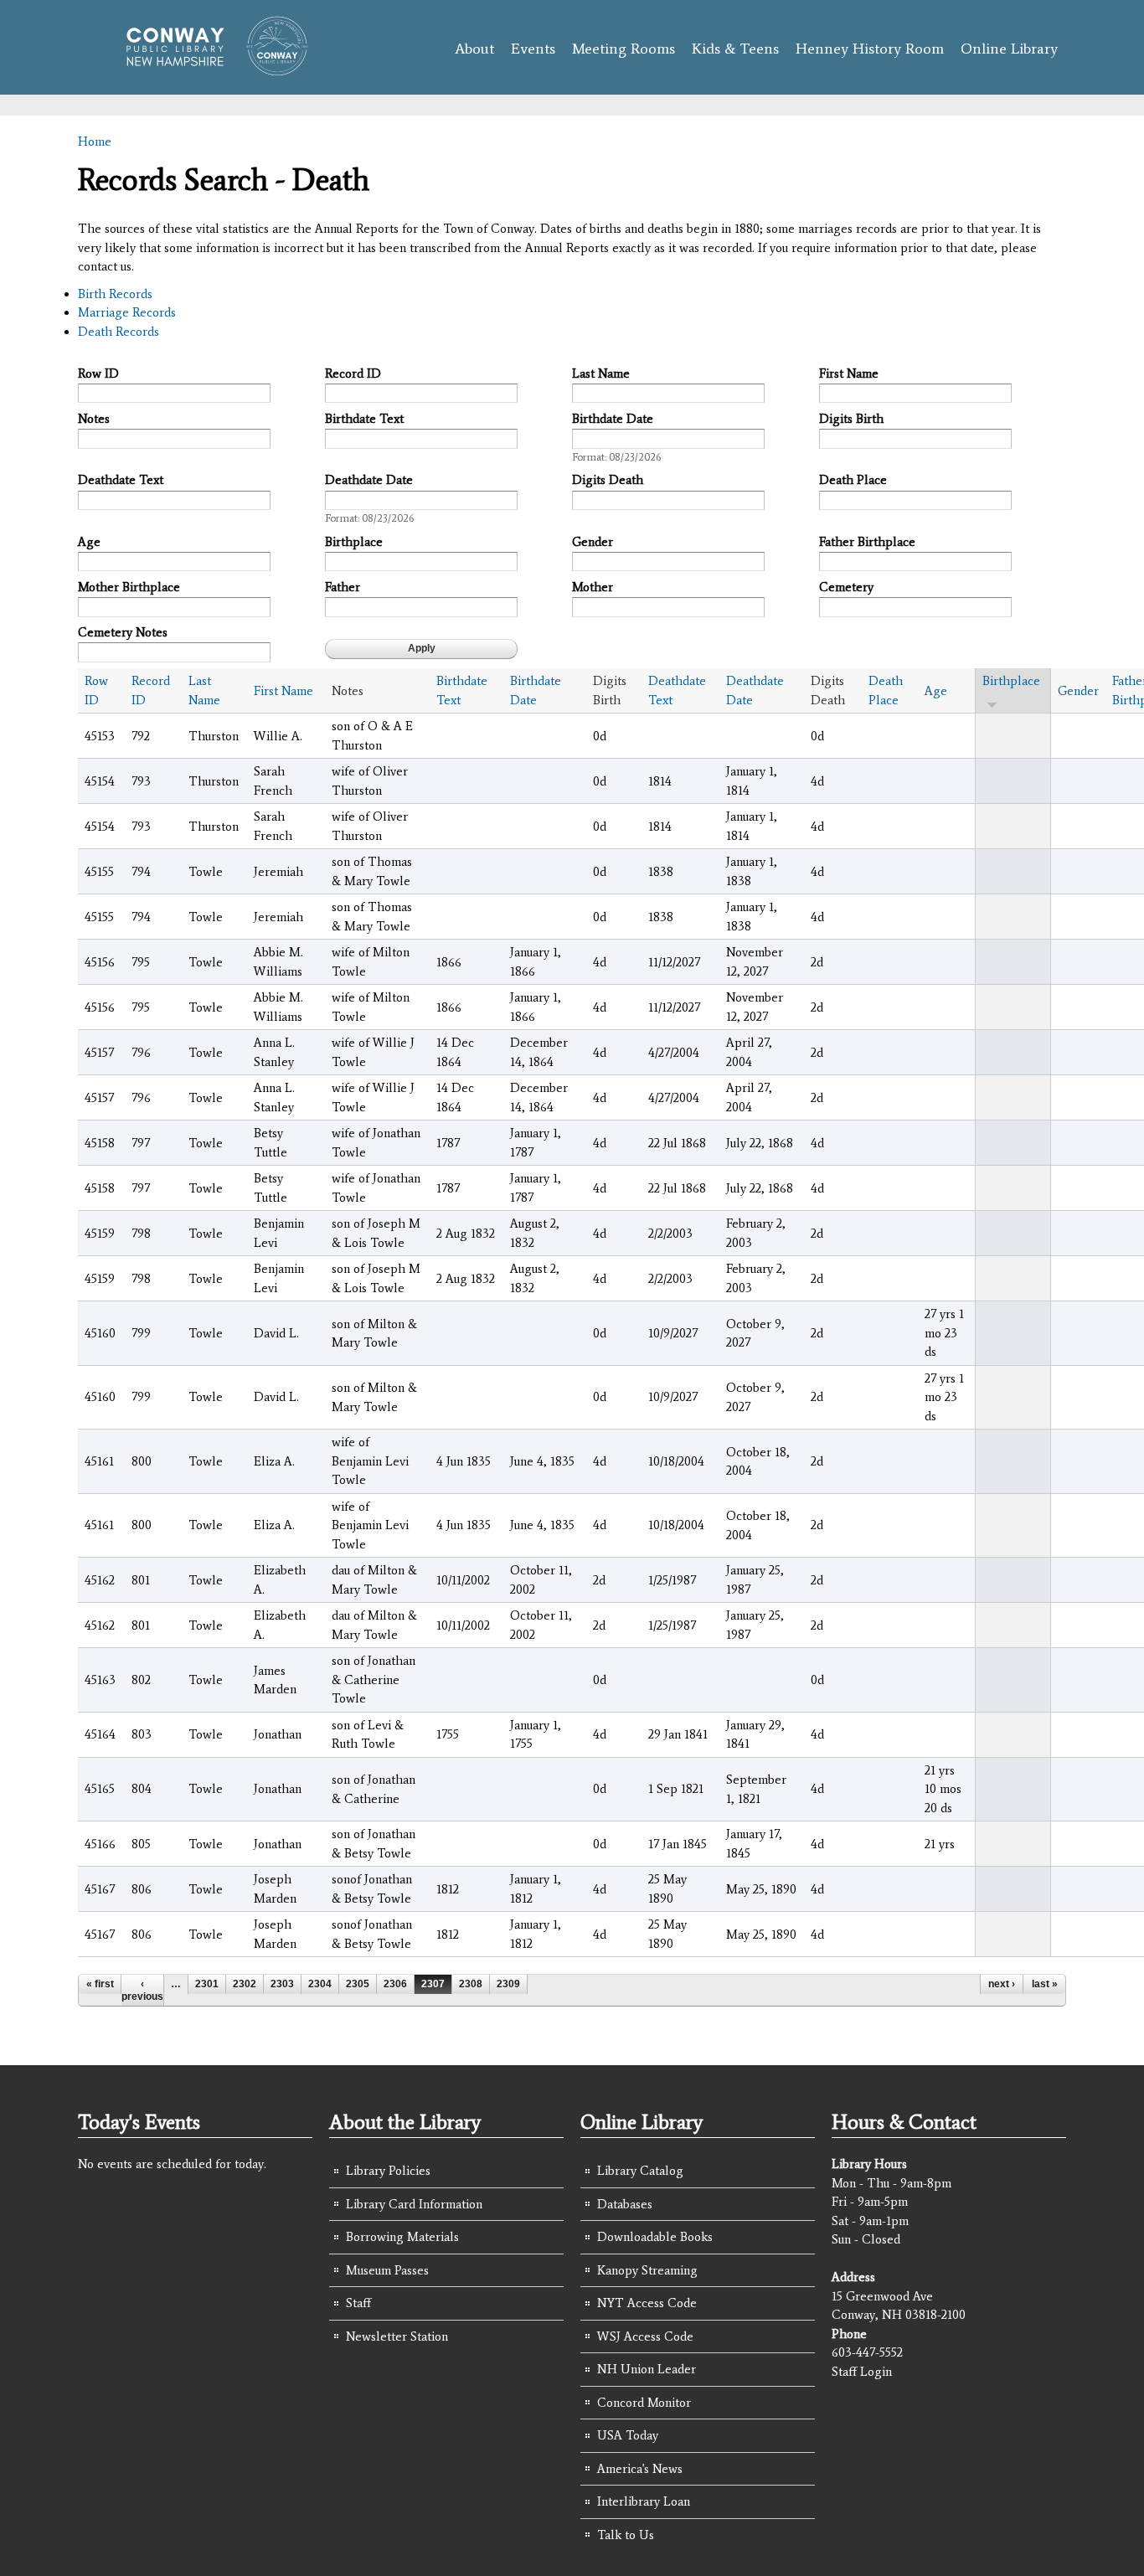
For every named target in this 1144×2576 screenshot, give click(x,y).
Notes (94, 419)
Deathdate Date (369, 480)
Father (343, 587)
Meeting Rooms (624, 49)
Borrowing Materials (402, 2237)
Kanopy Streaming (647, 2270)
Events (533, 49)
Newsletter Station (397, 2336)
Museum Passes (387, 2270)
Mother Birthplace (129, 587)
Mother (593, 587)
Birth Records (115, 294)
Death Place (853, 480)
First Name (849, 374)
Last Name (601, 374)
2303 (282, 1984)
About (474, 49)
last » (1045, 1984)
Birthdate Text (364, 419)
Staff (358, 2303)
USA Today (628, 2435)
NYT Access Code (647, 2303)
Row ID (98, 374)
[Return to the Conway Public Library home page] (210, 69)
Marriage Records (127, 312)
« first (100, 1984)
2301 (207, 1984)
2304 (320, 1984)
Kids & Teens (735, 49)
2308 (471, 1984)
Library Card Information (414, 2204)
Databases (625, 2204)
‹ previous (142, 1990)
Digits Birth (851, 419)
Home (95, 142)
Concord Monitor (644, 2403)
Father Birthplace (867, 542)
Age (89, 542)
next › (1002, 1984)
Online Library (1009, 49)
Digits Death (608, 480)
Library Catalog (640, 2171)
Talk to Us (626, 2535)
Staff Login (862, 2372)
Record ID (353, 374)
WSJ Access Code (645, 2336)
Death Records (119, 332)
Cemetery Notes (123, 632)
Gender (593, 542)
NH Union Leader (647, 2369)
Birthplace (354, 542)
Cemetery (846, 587)
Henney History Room (870, 49)
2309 (508, 1984)
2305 (358, 1984)
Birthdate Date (613, 419)
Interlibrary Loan (644, 2501)
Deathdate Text (121, 480)
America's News (640, 2469)
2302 (245, 1984)
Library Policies (388, 2171)
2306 (395, 1984)
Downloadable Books (655, 2237)
